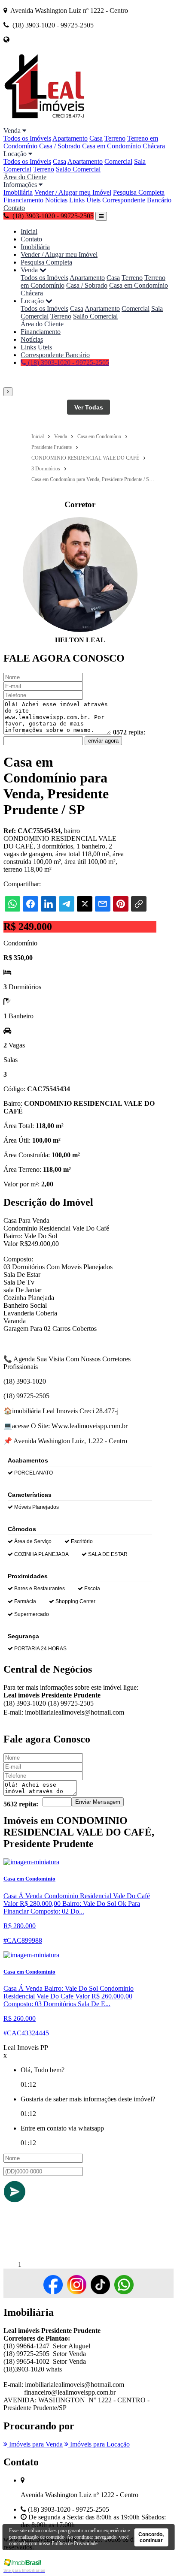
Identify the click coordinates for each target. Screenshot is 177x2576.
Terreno (115, 138)
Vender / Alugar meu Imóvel (73, 192)
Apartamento (70, 138)
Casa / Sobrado (60, 146)
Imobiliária (18, 192)
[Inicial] (44, 123)
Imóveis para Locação (99, 2444)
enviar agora (103, 741)
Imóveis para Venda (35, 2444)
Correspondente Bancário (137, 200)
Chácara (154, 146)
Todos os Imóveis (27, 138)
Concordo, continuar (151, 2537)
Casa (96, 138)
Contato (14, 208)
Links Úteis (85, 200)
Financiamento (23, 200)
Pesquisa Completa (139, 192)
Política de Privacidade (75, 2543)
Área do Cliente (25, 177)
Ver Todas (89, 407)
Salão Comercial (78, 169)
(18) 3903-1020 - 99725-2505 (68, 363)
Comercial (118, 161)
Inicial (29, 231)
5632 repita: (21, 1804)
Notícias (56, 200)
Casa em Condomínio (111, 146)
